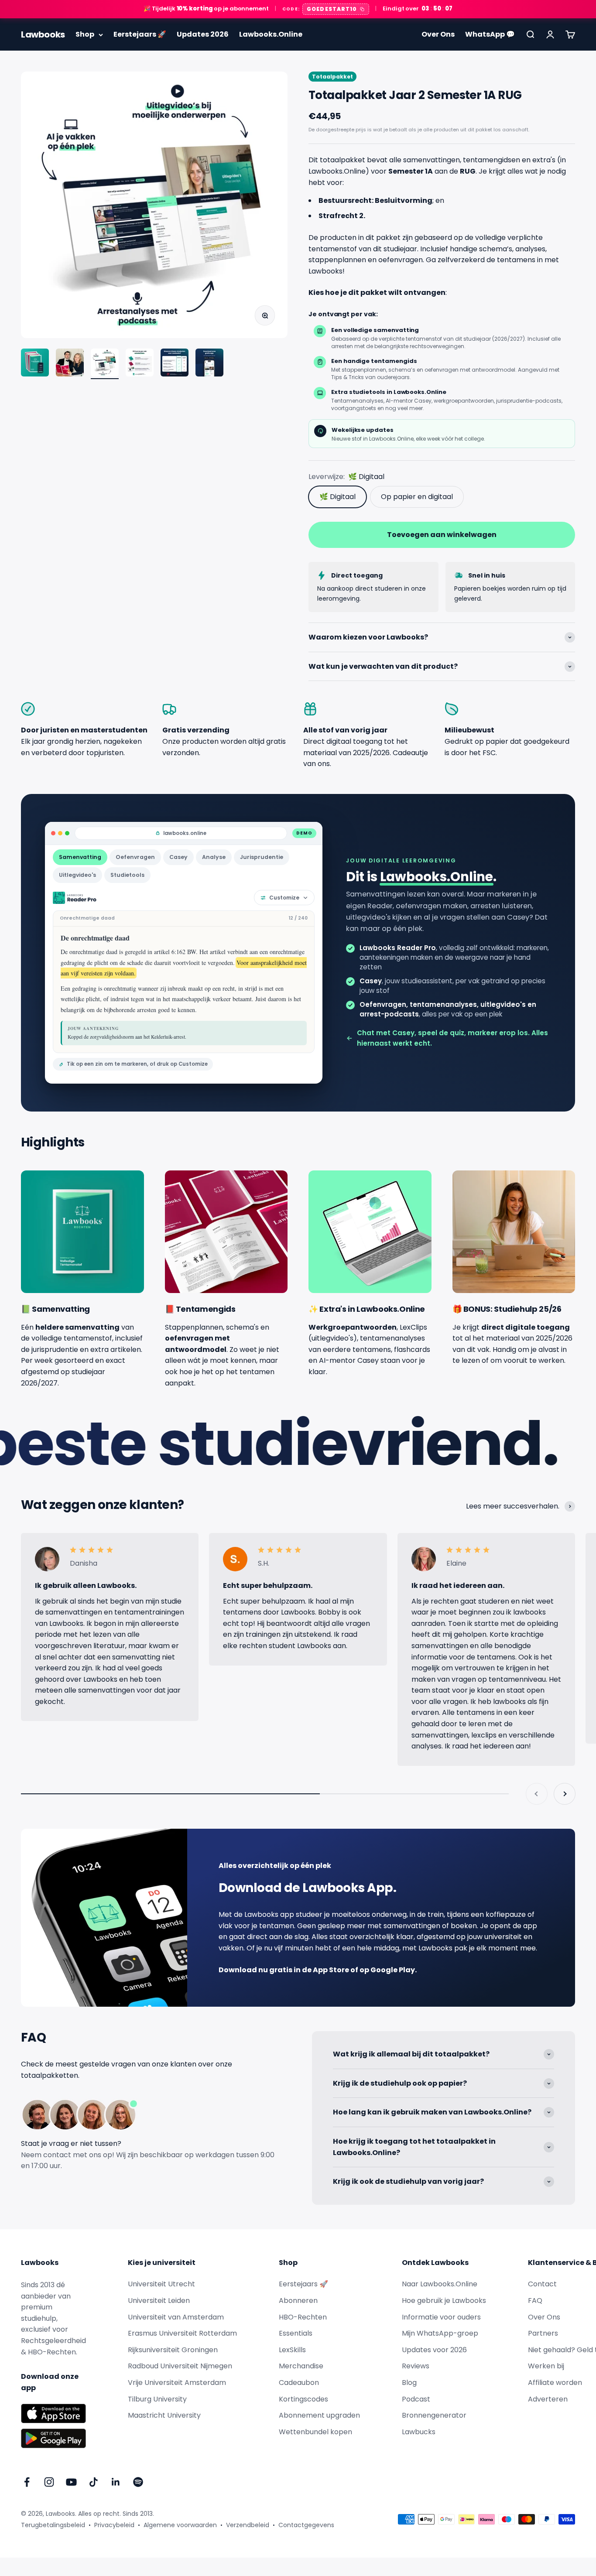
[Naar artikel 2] (70, 364)
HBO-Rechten (303, 2317)
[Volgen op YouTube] (71, 2482)
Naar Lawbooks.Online (440, 2284)
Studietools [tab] (127, 875)
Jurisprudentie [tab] (262, 857)
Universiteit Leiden (159, 2301)
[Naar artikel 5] (175, 364)
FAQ (535, 2301)
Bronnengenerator (434, 2415)
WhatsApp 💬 (490, 34)
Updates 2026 (203, 34)
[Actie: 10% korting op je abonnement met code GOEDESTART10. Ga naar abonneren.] (298, 9)
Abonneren (298, 2301)
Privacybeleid (114, 2525)
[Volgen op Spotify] (138, 2482)
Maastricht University (164, 2415)
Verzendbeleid (248, 2525)
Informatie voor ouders (441, 2317)
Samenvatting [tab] (80, 857)
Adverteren (548, 2399)
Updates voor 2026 (434, 2350)
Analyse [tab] (214, 857)
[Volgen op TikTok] (94, 2482)
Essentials (296, 2333)
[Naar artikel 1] (35, 364)
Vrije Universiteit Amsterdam (177, 2383)
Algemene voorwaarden (180, 2525)
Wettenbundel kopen (315, 2432)
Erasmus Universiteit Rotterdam (182, 2333)
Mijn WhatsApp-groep (440, 2333)
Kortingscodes (303, 2399)
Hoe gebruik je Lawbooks (444, 2301)
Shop (85, 34)
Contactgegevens (306, 2525)
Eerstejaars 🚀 (140, 34)
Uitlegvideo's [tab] (77, 875)
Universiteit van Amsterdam (176, 2317)
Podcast (416, 2399)
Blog (409, 2383)
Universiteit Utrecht (161, 2284)
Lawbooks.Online (271, 34)
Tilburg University (157, 2399)
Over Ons (438, 34)
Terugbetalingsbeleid (53, 2525)
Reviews (416, 2366)
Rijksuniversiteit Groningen (173, 2350)
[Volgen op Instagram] (49, 2482)
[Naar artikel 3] (105, 364)
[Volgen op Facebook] (27, 2482)
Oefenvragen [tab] (135, 857)
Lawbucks (419, 2432)
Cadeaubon (299, 2383)
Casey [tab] (178, 857)
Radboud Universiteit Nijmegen (180, 2366)
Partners (543, 2333)
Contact (542, 2284)
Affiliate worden (555, 2383)
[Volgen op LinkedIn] (116, 2482)
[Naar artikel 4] (140, 364)
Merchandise (301, 2366)
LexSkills (292, 2350)
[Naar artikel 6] (209, 364)
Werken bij (546, 2366)
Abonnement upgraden (319, 2415)
